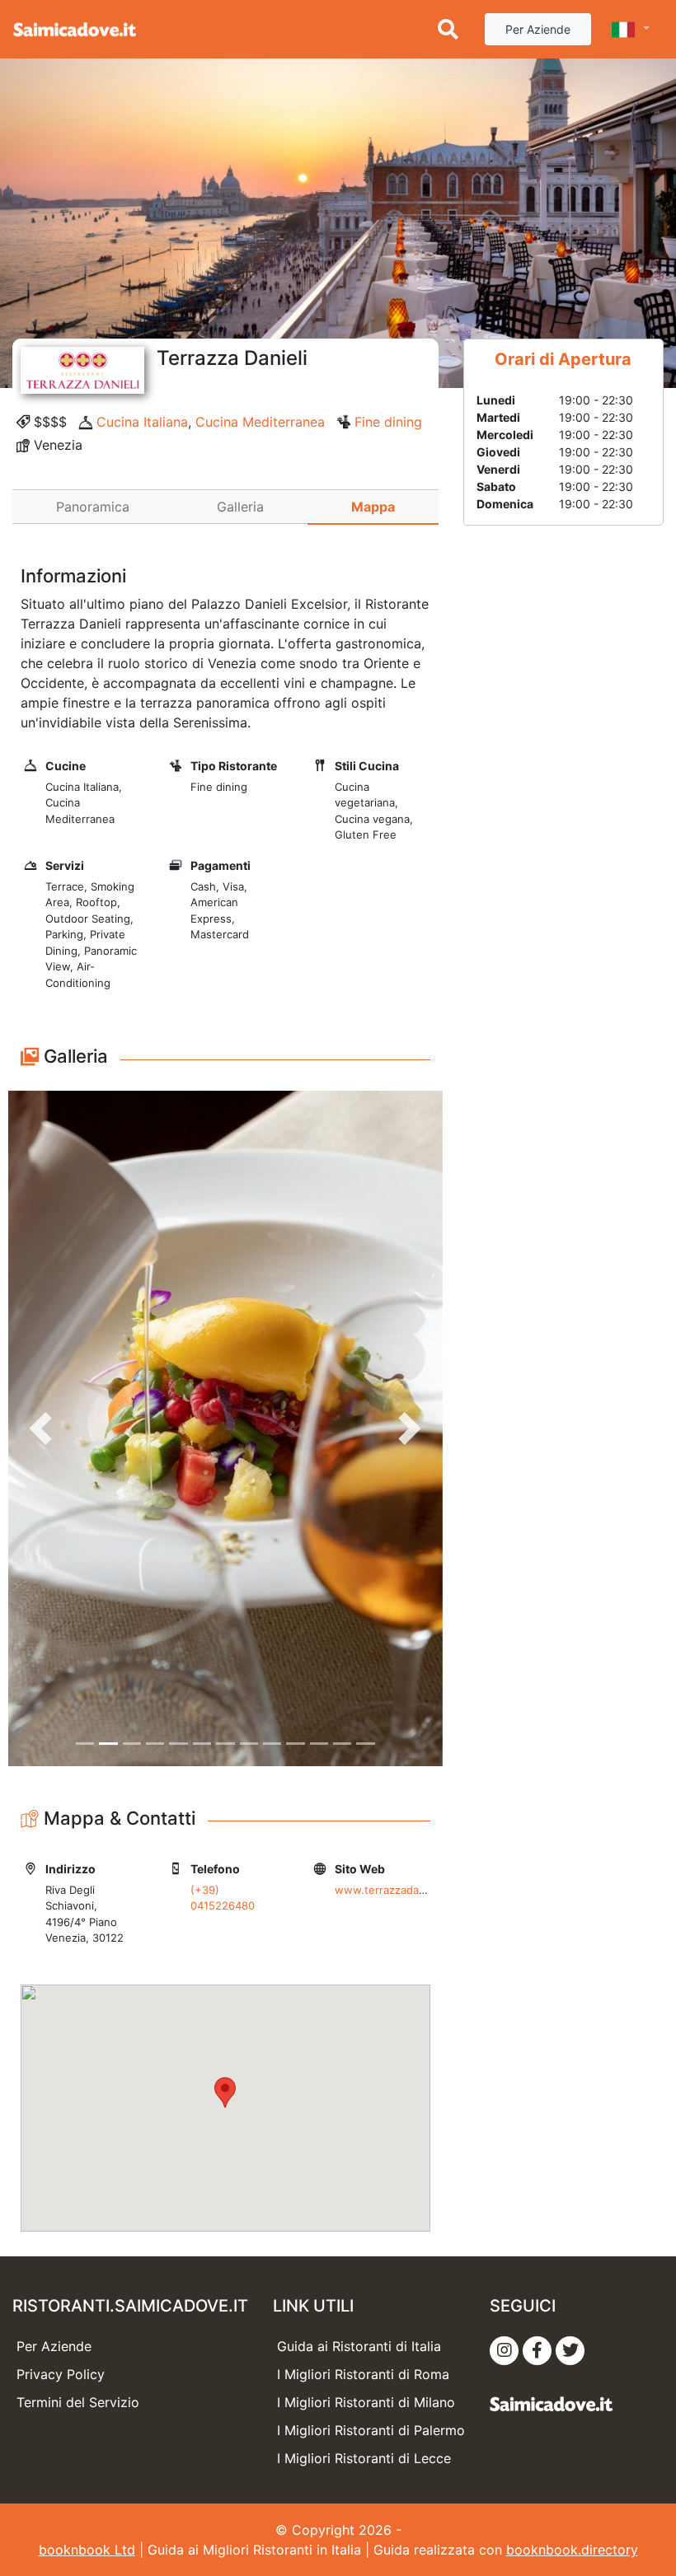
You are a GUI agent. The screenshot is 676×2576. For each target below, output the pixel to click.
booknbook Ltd (87, 2550)
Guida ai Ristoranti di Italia (359, 2346)
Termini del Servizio (78, 2402)
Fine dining (388, 422)
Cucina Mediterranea (260, 422)
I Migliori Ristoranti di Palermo (371, 2430)
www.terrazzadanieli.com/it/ (407, 1890)
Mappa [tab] (373, 507)
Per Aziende (538, 29)
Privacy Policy (61, 2374)
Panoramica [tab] (93, 507)
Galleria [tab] (240, 507)
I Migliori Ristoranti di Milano (366, 2402)
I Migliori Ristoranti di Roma (363, 2374)
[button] (41, 1428)
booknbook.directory (572, 2550)
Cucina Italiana (142, 422)
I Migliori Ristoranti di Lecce (364, 2458)
